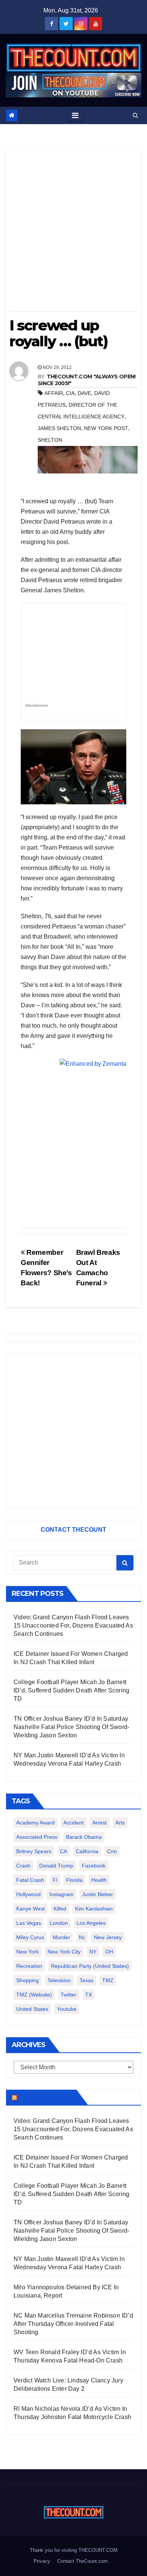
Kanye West (31, 1909)
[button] (136, 115)
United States (32, 2009)
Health (99, 1880)
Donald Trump (56, 1866)
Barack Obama (84, 1837)
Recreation (29, 1966)
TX (89, 1995)
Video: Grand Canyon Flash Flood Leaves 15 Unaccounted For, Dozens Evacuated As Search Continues (73, 1625)
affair (54, 393)
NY (93, 1952)
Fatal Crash (30, 1880)
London (59, 1923)
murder (61, 1937)
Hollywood (28, 1894)
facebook (94, 1866)
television (59, 1980)
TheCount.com (46, 2097)
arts (120, 1823)
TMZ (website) (34, 1995)
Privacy (42, 2561)
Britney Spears (34, 1851)
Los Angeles (91, 1923)
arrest (100, 1823)
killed (60, 1909)
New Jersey (108, 1937)
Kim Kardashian (94, 1909)
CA (64, 1851)
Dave (84, 393)
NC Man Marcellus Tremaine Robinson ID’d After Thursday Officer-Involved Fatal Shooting (73, 2324)
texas (87, 1980)
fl (55, 1880)
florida (74, 1880)
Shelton (50, 440)
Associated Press (37, 1837)
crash (23, 1866)
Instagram (61, 1894)
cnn (112, 1851)
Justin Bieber (98, 1894)
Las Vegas (29, 1923)
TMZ (108, 1980)
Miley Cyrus (30, 1937)
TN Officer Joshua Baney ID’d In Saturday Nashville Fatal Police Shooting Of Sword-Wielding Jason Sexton (71, 1727)
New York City (64, 1952)
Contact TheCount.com (83, 2561)
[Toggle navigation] (75, 115)
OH (109, 1952)
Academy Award (35, 1823)
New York (28, 1952)
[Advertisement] (73, 232)
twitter (69, 1995)
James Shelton (59, 428)
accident (73, 1823)
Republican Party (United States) (90, 1966)
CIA (70, 393)
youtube (67, 2009)
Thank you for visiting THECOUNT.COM (74, 2550)
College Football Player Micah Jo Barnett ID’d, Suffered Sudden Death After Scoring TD (71, 1690)
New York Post (106, 428)
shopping (28, 1980)
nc (82, 1937)
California (87, 1851)
